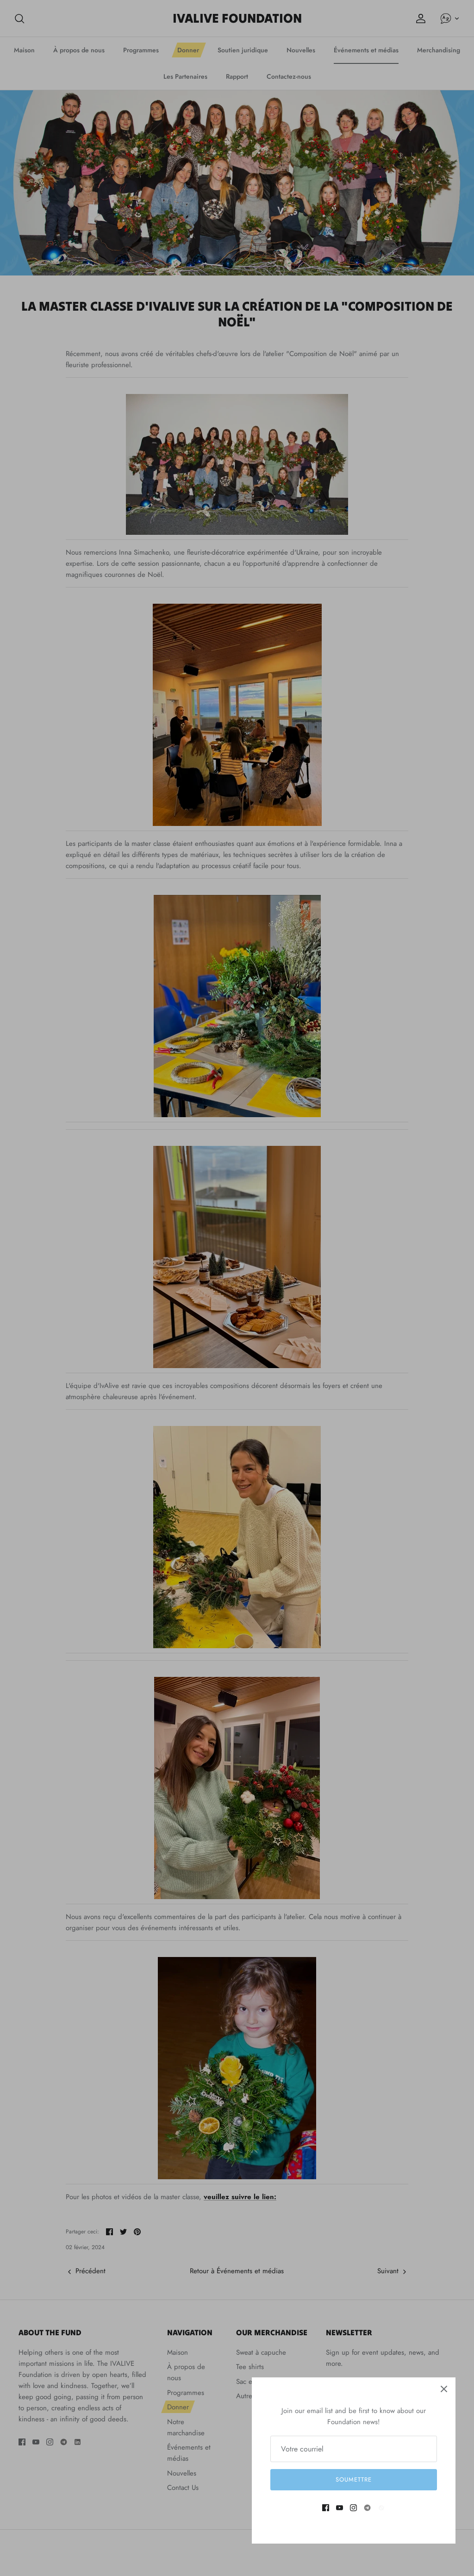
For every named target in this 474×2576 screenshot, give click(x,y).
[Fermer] (444, 2389)
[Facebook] (326, 2508)
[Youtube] (340, 2508)
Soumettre (354, 2479)
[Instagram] (353, 2508)
